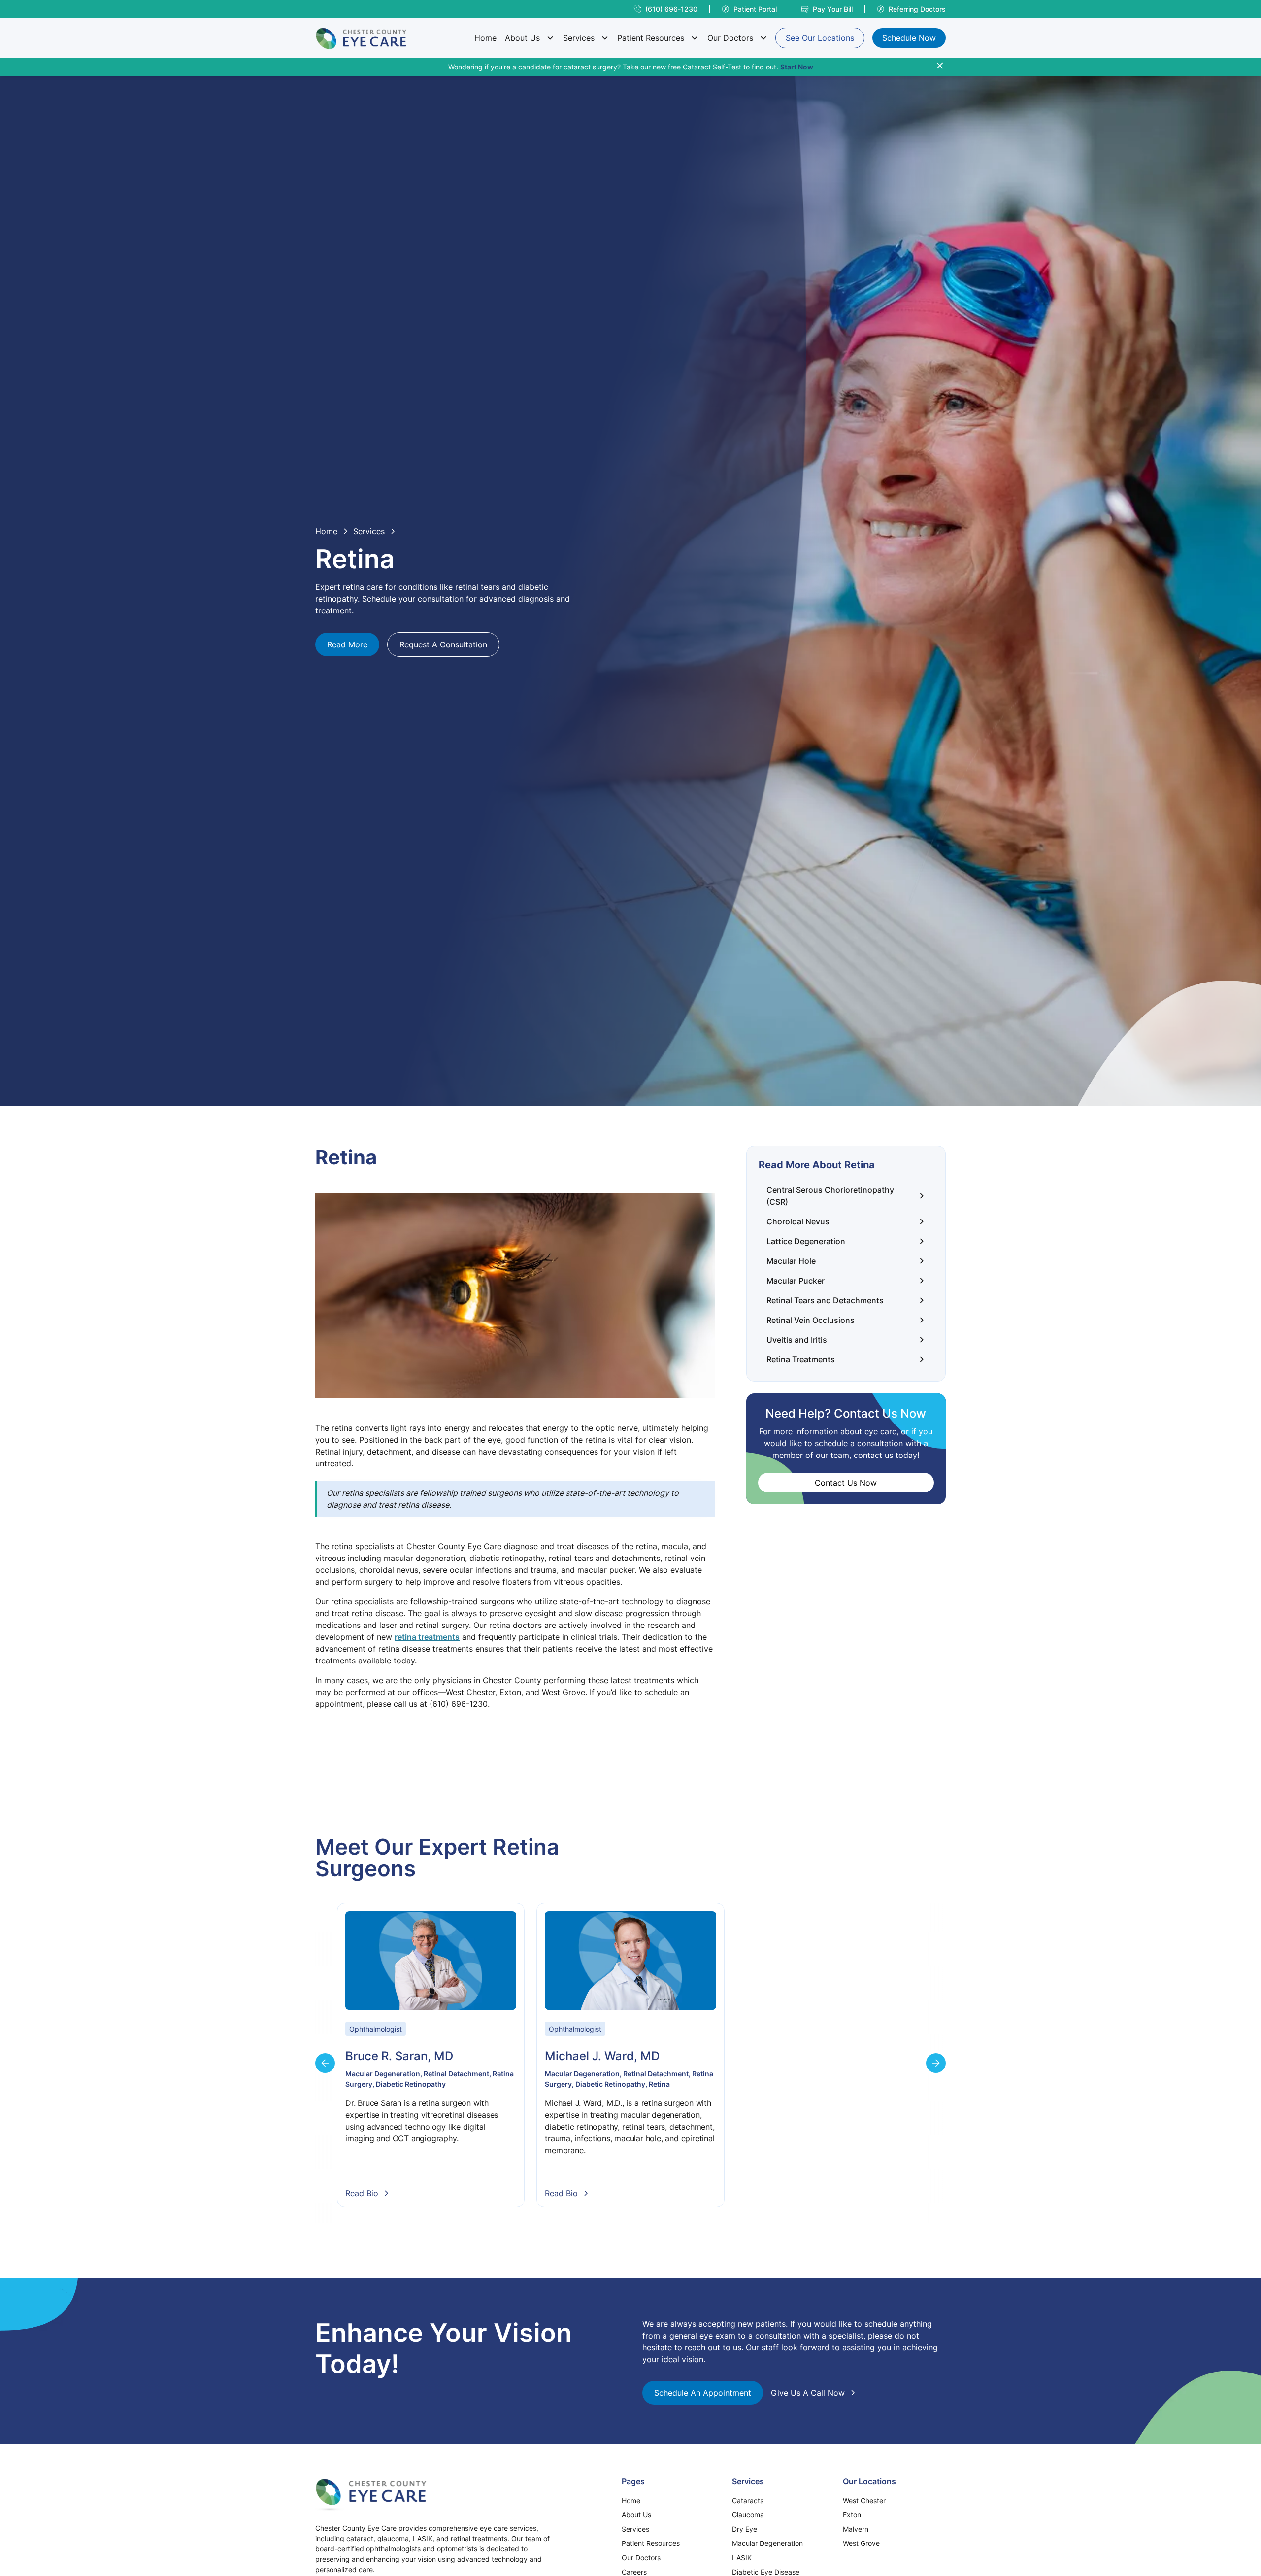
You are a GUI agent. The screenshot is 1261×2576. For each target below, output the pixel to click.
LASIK (742, 2558)
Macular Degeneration (767, 2543)
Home (485, 38)
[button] (530, 38)
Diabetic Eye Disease (766, 2572)
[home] (361, 38)
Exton (852, 2515)
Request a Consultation (443, 644)
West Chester (864, 2500)
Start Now (797, 67)
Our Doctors (730, 38)
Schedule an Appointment (703, 2393)
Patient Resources (651, 38)
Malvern (856, 2529)
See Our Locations (820, 38)
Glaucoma (748, 2515)
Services (579, 38)
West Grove (861, 2543)
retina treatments (427, 1637)
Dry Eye (745, 2529)
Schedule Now (909, 38)
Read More (347, 644)
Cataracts (748, 2500)
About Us (522, 38)
